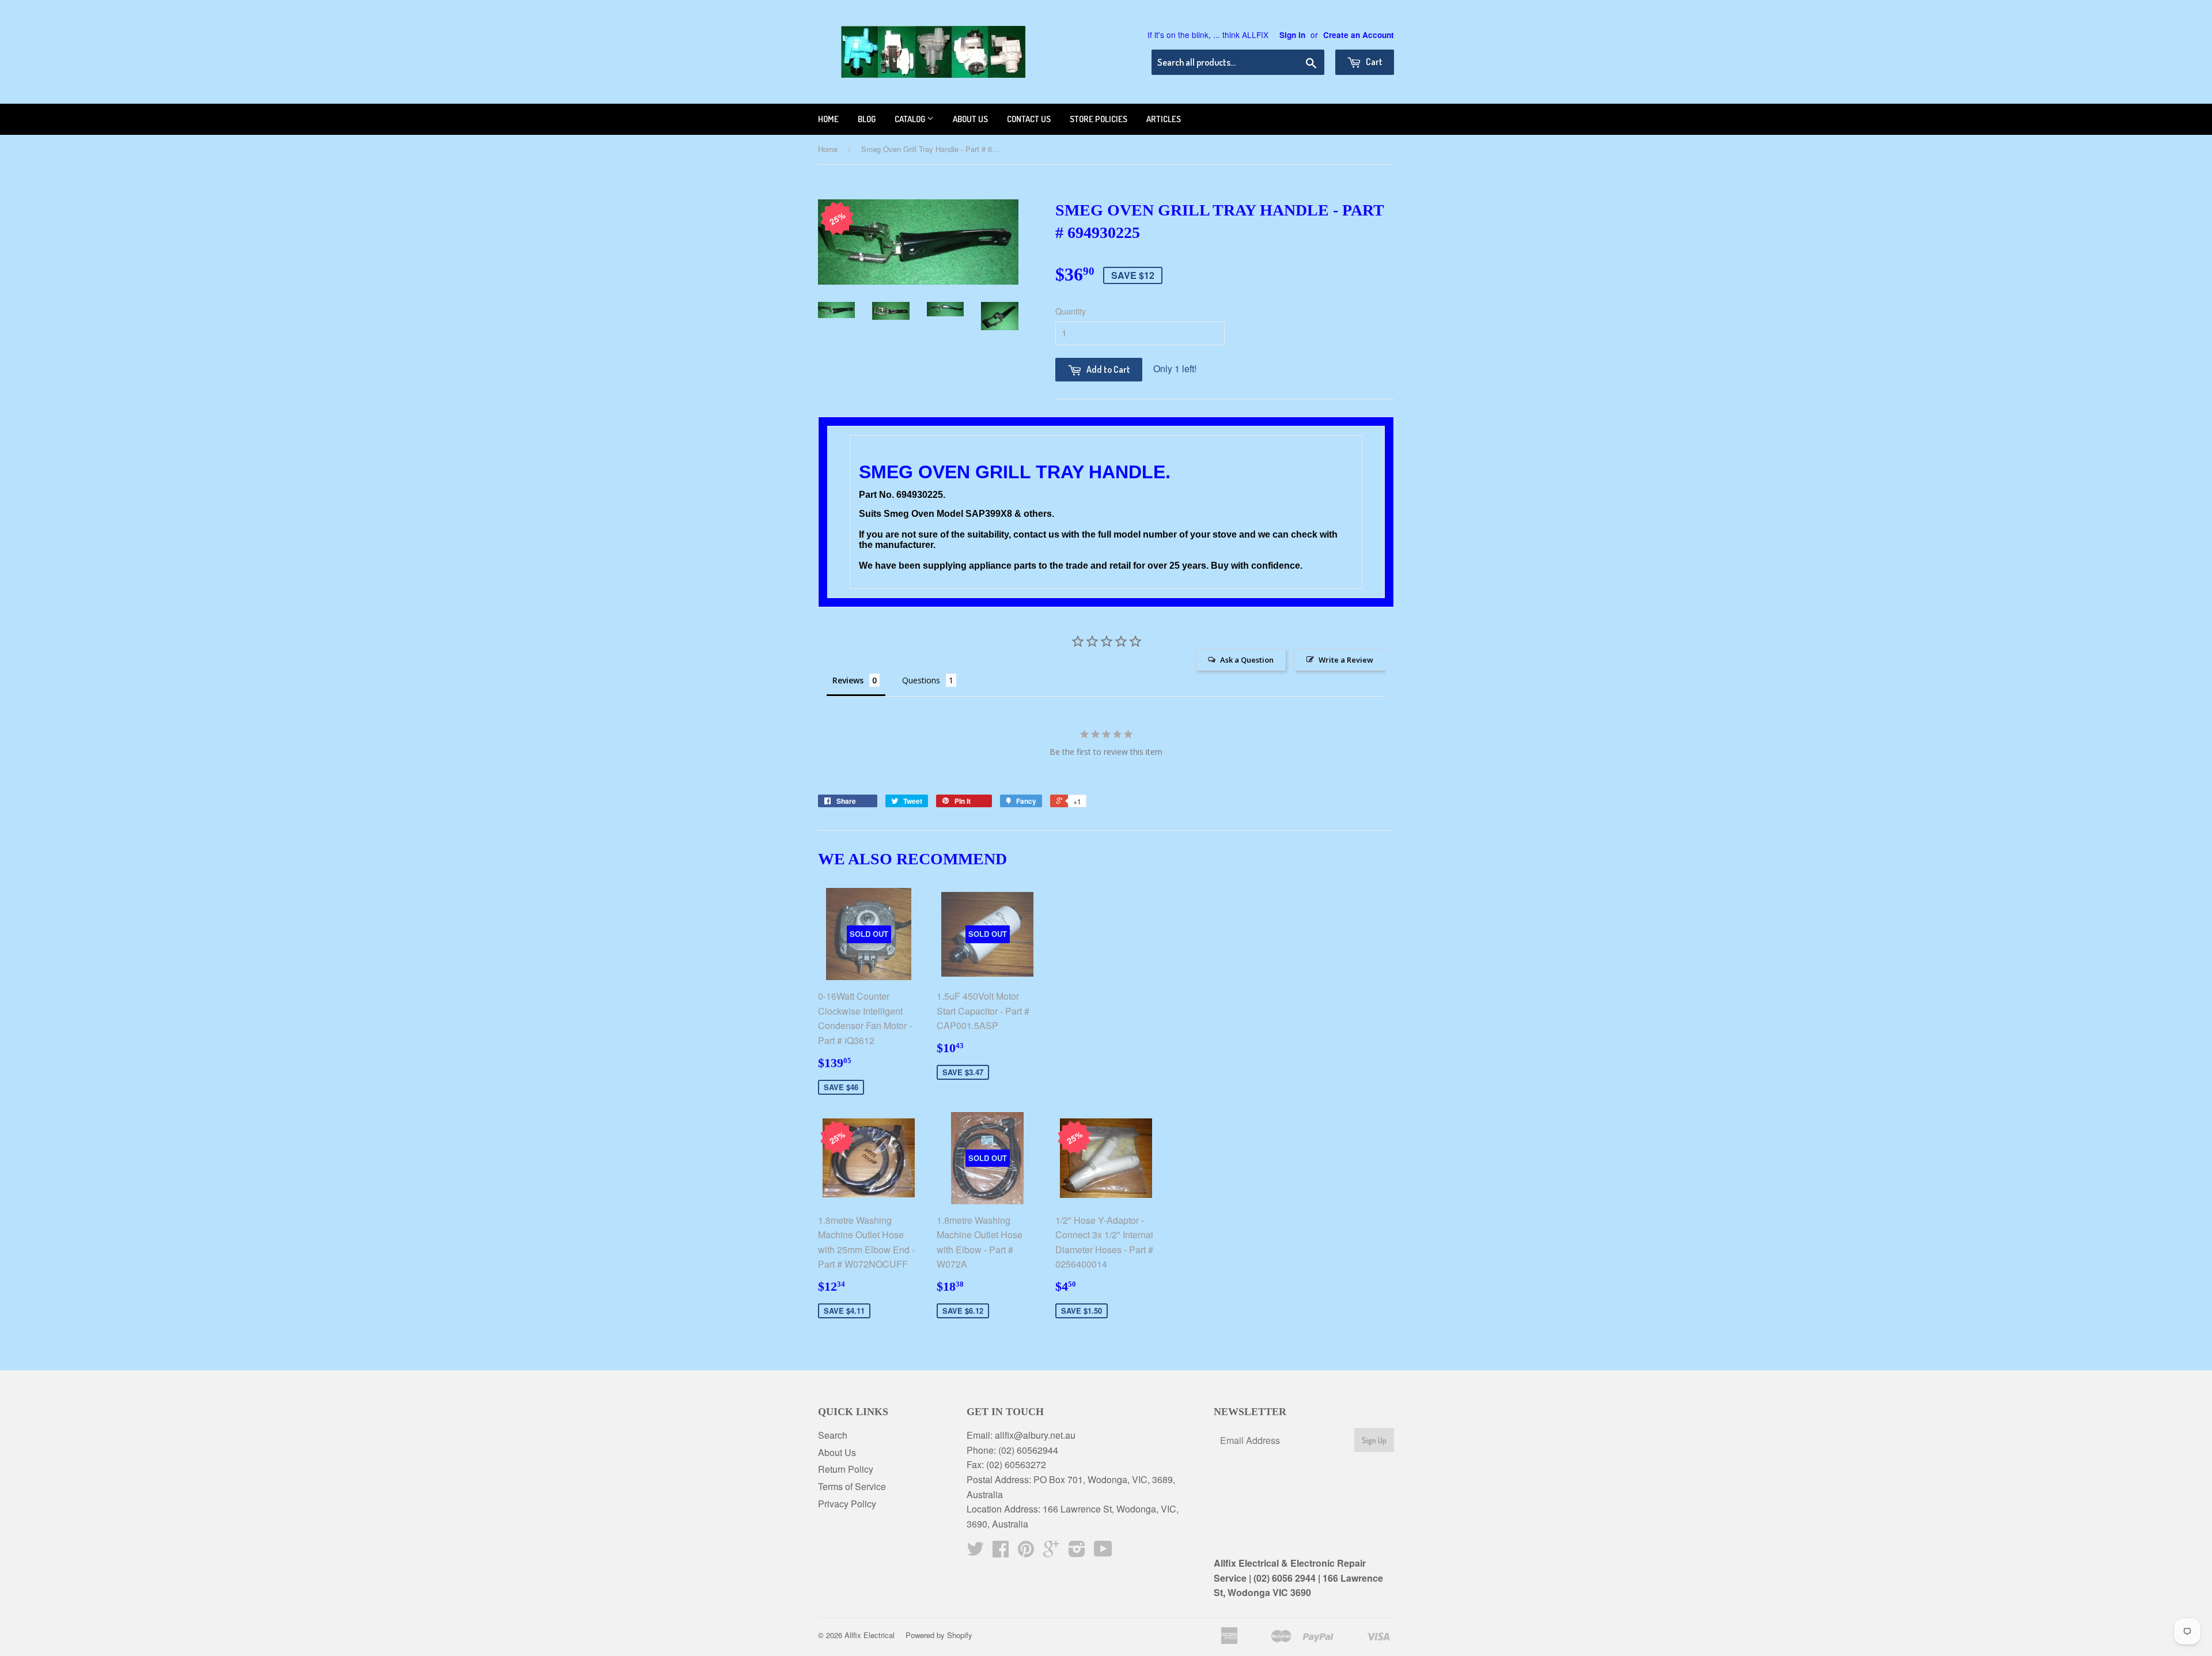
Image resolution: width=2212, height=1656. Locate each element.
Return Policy (846, 1469)
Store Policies (1099, 119)
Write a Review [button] (1346, 660)
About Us (837, 1452)
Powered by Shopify (939, 1635)
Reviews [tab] (848, 680)
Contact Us (1029, 119)
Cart (1373, 62)
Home (828, 119)
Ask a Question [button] (1247, 660)
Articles (1164, 119)
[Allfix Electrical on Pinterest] (1026, 1552)
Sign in (1292, 35)
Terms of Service (852, 1486)
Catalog (911, 119)
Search (833, 1435)
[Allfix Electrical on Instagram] (1077, 1552)
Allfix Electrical (870, 1635)
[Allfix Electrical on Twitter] (975, 1552)
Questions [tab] (921, 680)
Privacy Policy (847, 1504)
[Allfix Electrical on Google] (1051, 1552)
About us (970, 119)
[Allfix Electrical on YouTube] (1103, 1552)
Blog (867, 119)
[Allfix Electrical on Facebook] (1001, 1552)
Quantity (1071, 311)
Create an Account (1359, 35)
